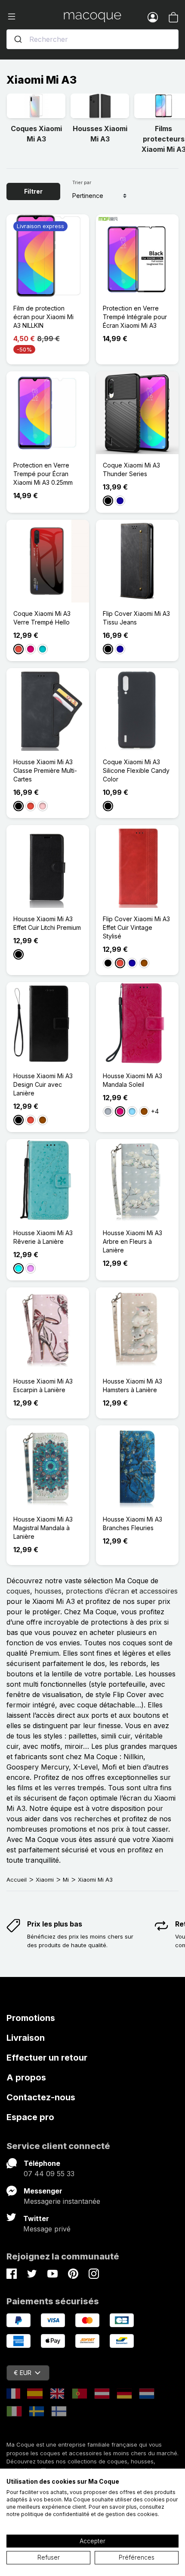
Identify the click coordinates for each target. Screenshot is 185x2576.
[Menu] (35, 17)
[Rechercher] (18, 39)
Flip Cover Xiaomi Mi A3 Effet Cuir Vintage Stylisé (136, 927)
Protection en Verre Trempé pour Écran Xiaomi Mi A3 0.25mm (43, 474)
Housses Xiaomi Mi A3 (100, 134)
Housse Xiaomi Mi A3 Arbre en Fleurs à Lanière (133, 1241)
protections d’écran (97, 1591)
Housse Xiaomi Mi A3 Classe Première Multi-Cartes (45, 770)
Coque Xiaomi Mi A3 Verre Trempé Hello (42, 618)
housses (48, 1591)
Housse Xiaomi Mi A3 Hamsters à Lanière (133, 1385)
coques (18, 1591)
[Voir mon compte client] (153, 17)
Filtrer (33, 191)
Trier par (82, 182)
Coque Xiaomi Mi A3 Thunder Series (131, 469)
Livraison (26, 2038)
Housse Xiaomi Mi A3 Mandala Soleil (133, 1080)
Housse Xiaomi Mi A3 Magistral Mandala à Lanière (43, 1528)
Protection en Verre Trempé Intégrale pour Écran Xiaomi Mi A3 (135, 317)
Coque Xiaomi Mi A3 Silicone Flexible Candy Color (136, 770)
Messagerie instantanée (62, 2201)
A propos (26, 2077)
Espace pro (30, 2117)
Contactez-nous (41, 2097)
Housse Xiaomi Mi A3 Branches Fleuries (133, 1523)
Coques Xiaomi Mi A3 (36, 134)
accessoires (159, 1591)
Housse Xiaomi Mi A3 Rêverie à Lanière (43, 1237)
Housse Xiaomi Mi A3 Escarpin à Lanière (43, 1385)
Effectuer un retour (47, 2058)
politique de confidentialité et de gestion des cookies (89, 2514)
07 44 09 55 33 (49, 2174)
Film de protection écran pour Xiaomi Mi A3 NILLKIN (43, 317)
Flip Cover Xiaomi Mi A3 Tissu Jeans (136, 618)
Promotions (31, 2018)
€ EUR (23, 2373)
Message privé (47, 2229)
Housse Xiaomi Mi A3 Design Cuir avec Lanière (43, 1084)
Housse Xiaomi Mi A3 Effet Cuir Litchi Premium (47, 923)
